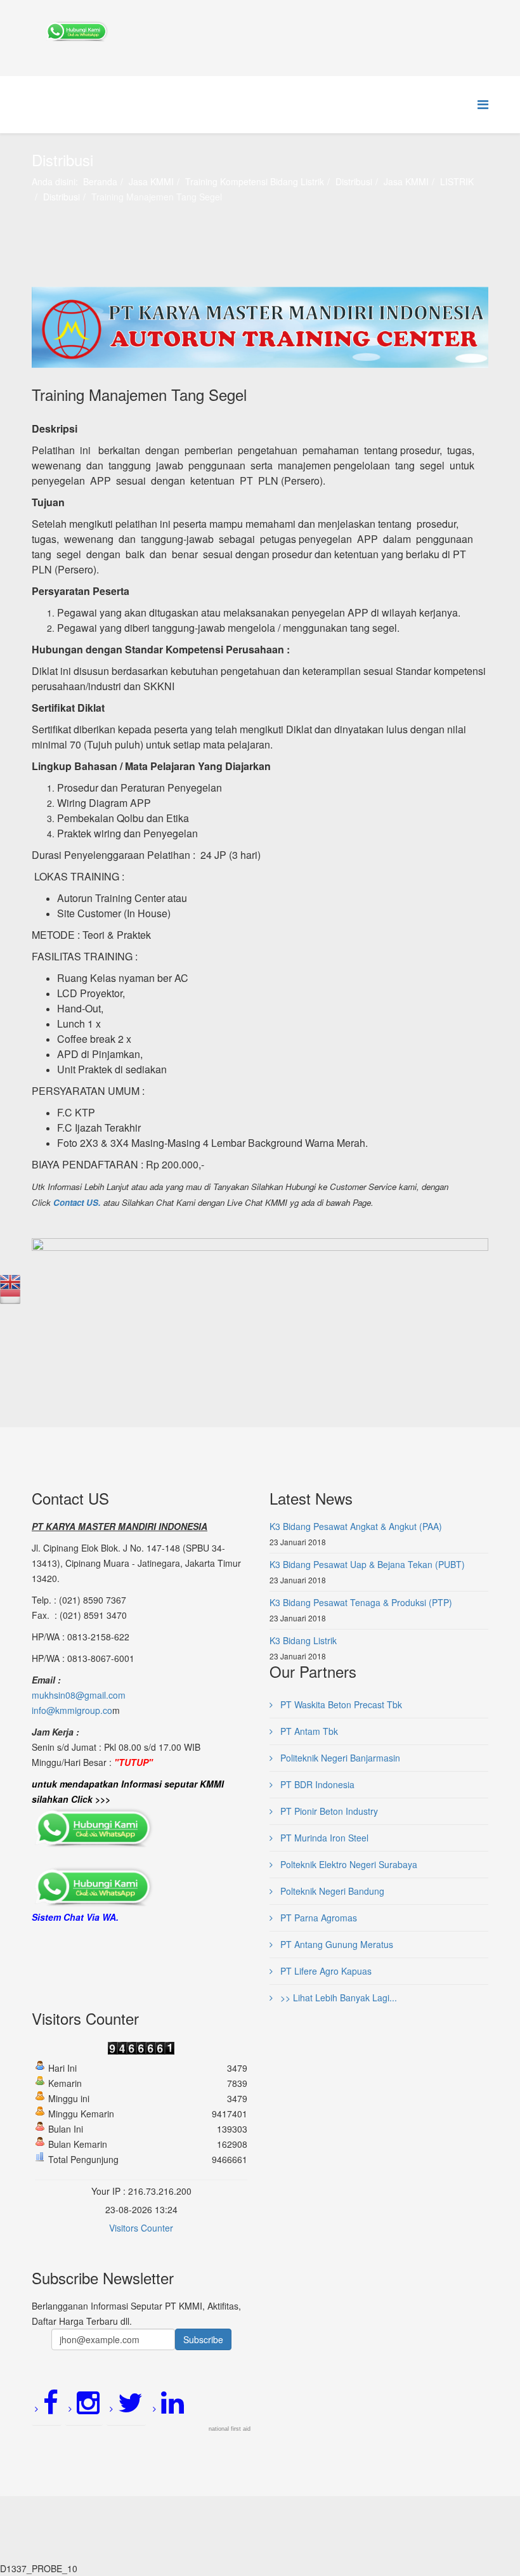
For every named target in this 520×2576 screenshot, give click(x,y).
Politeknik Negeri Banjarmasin (339, 1758)
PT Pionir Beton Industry (328, 1811)
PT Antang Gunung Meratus (335, 1944)
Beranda (100, 181)
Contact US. (77, 1202)
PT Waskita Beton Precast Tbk (340, 1704)
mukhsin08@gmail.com (79, 1695)
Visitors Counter (141, 2228)
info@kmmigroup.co (72, 1710)
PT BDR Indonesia (316, 1784)
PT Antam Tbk (308, 1731)
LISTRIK (457, 181)
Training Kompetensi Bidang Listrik (255, 181)
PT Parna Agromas (317, 1918)
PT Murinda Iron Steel (323, 1838)
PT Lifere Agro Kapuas (325, 1971)
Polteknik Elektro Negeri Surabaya (348, 1864)
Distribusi (354, 181)
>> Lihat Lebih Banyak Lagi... (337, 1997)
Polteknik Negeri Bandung (331, 1891)
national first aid (230, 2429)
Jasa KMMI (151, 181)
